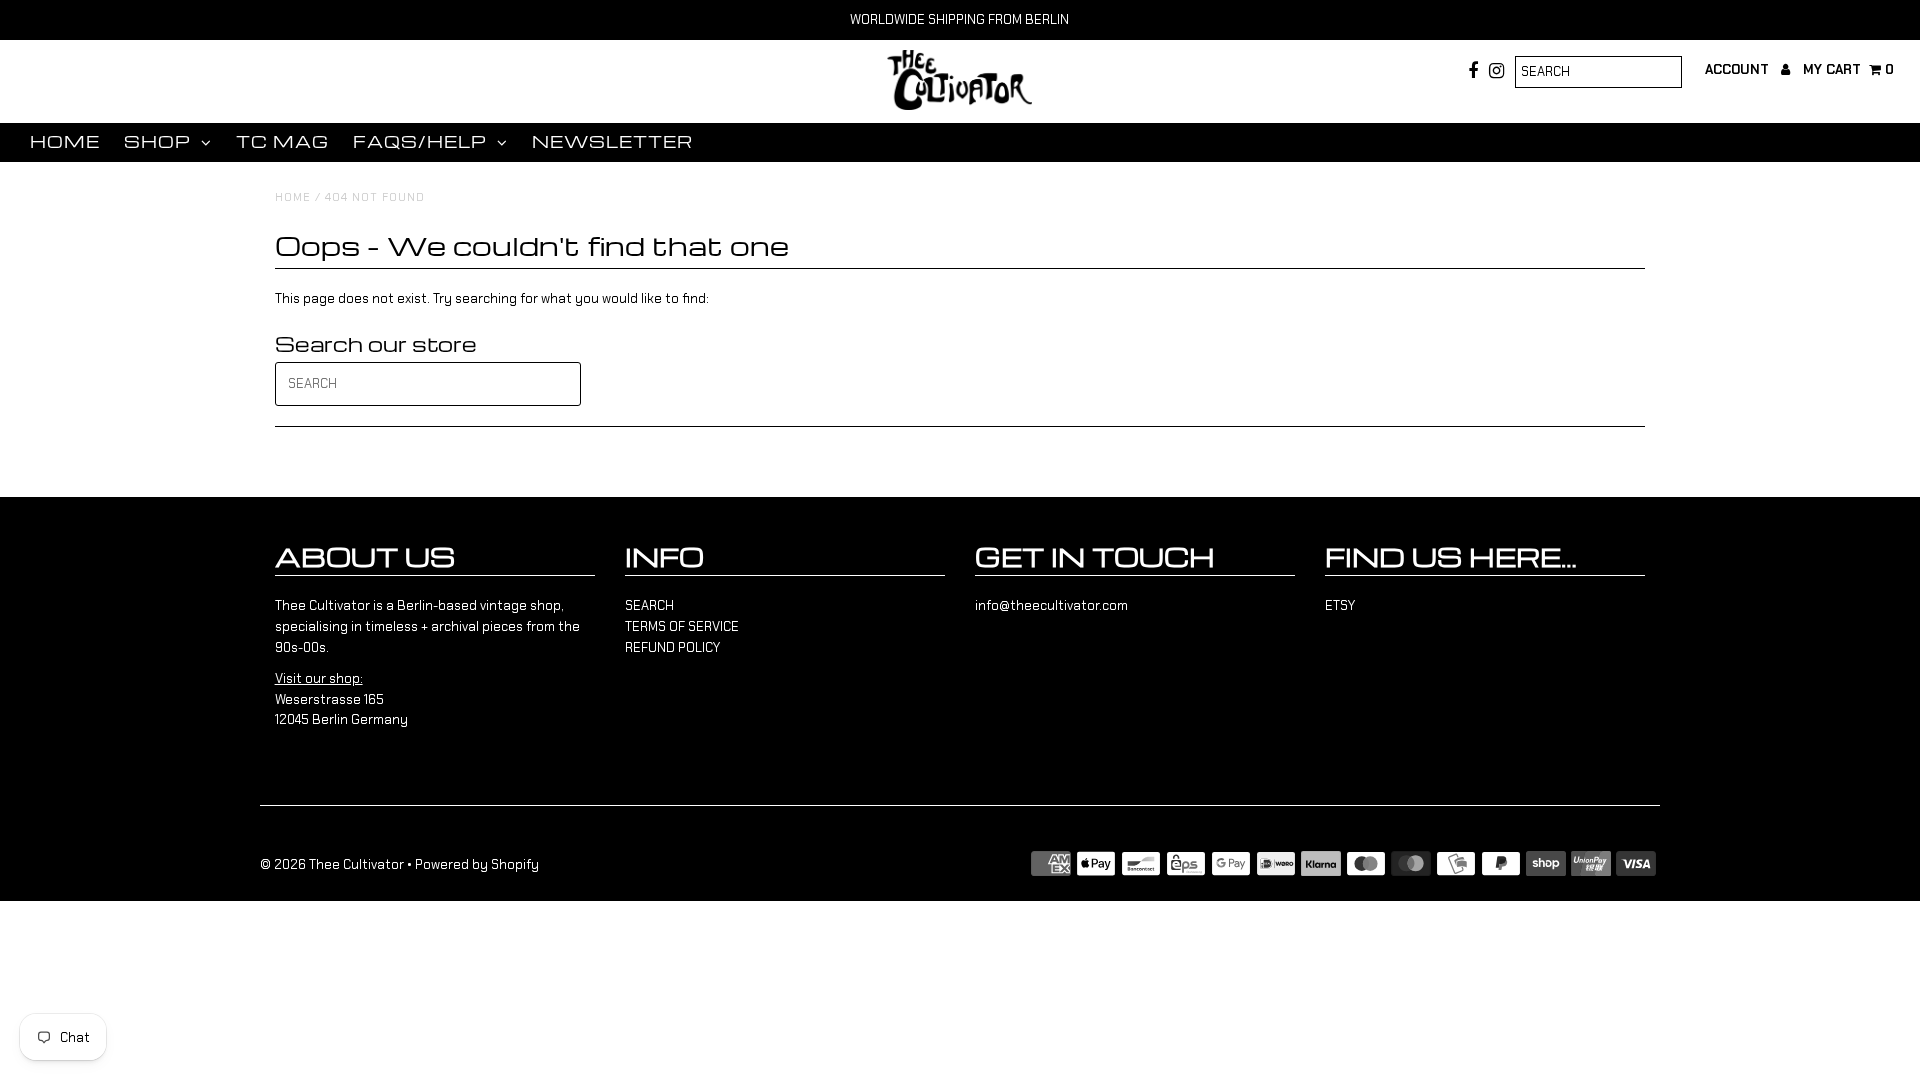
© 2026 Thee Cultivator (332, 864)
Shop (157, 141)
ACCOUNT (1739, 69)
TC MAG (282, 141)
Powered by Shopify (477, 864)
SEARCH (649, 605)
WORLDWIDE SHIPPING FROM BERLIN (959, 19)
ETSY (1340, 605)
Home (65, 141)
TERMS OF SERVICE (682, 626)
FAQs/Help (420, 141)
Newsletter (612, 141)
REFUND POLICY (672, 647)
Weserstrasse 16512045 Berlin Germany (341, 699)
